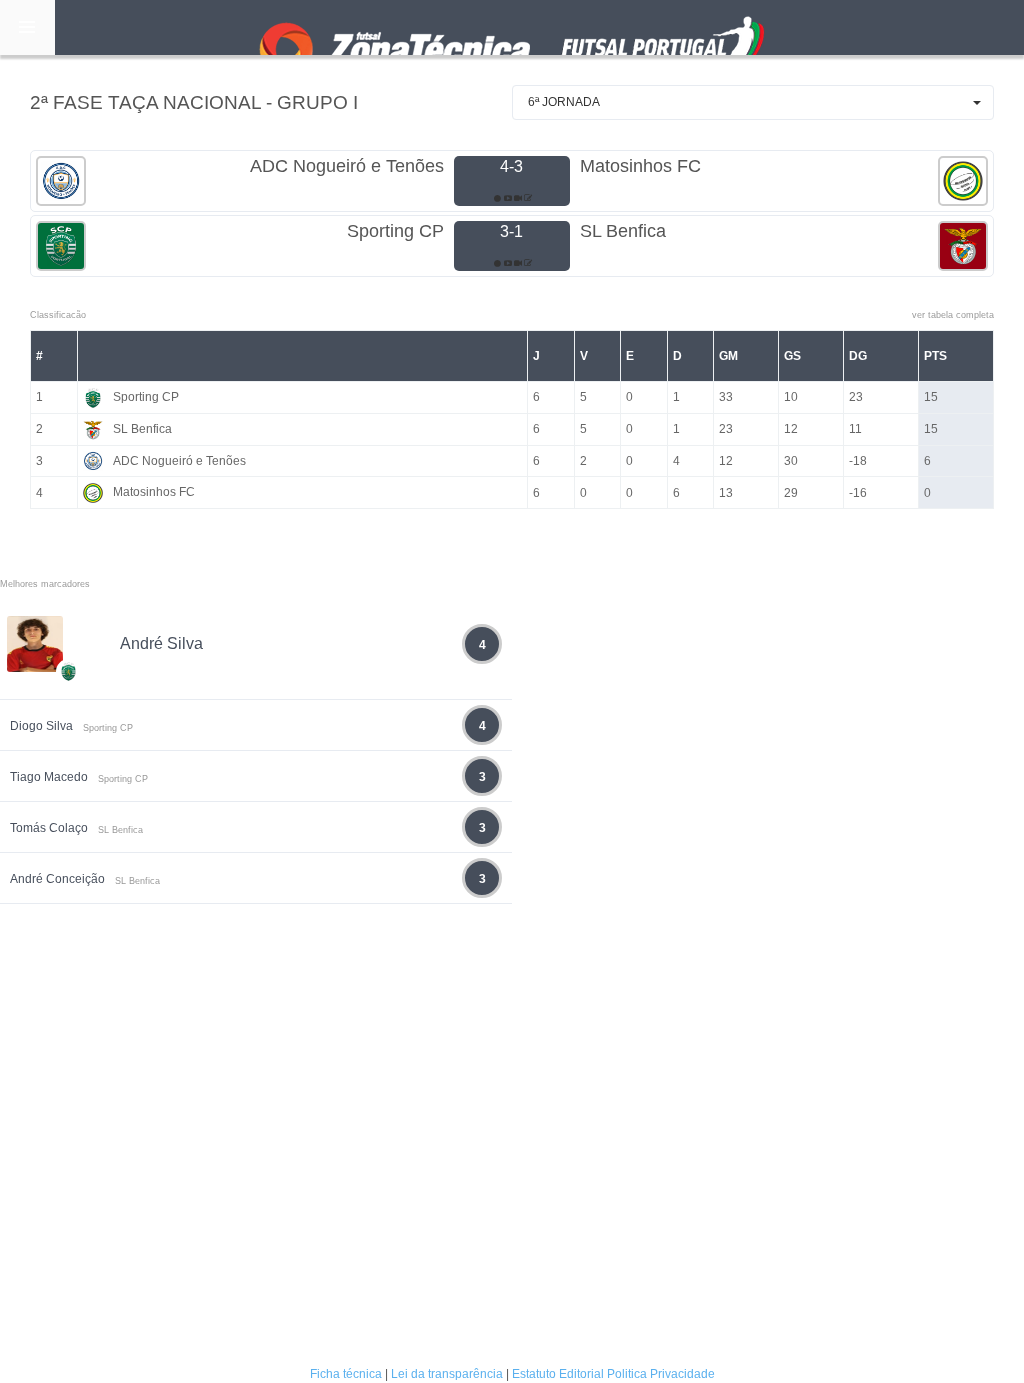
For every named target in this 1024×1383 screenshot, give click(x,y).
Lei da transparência (447, 1374)
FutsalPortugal (512, 27)
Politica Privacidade (661, 1374)
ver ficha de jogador (69, 730)
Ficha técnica (346, 1374)
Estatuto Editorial (558, 1374)
